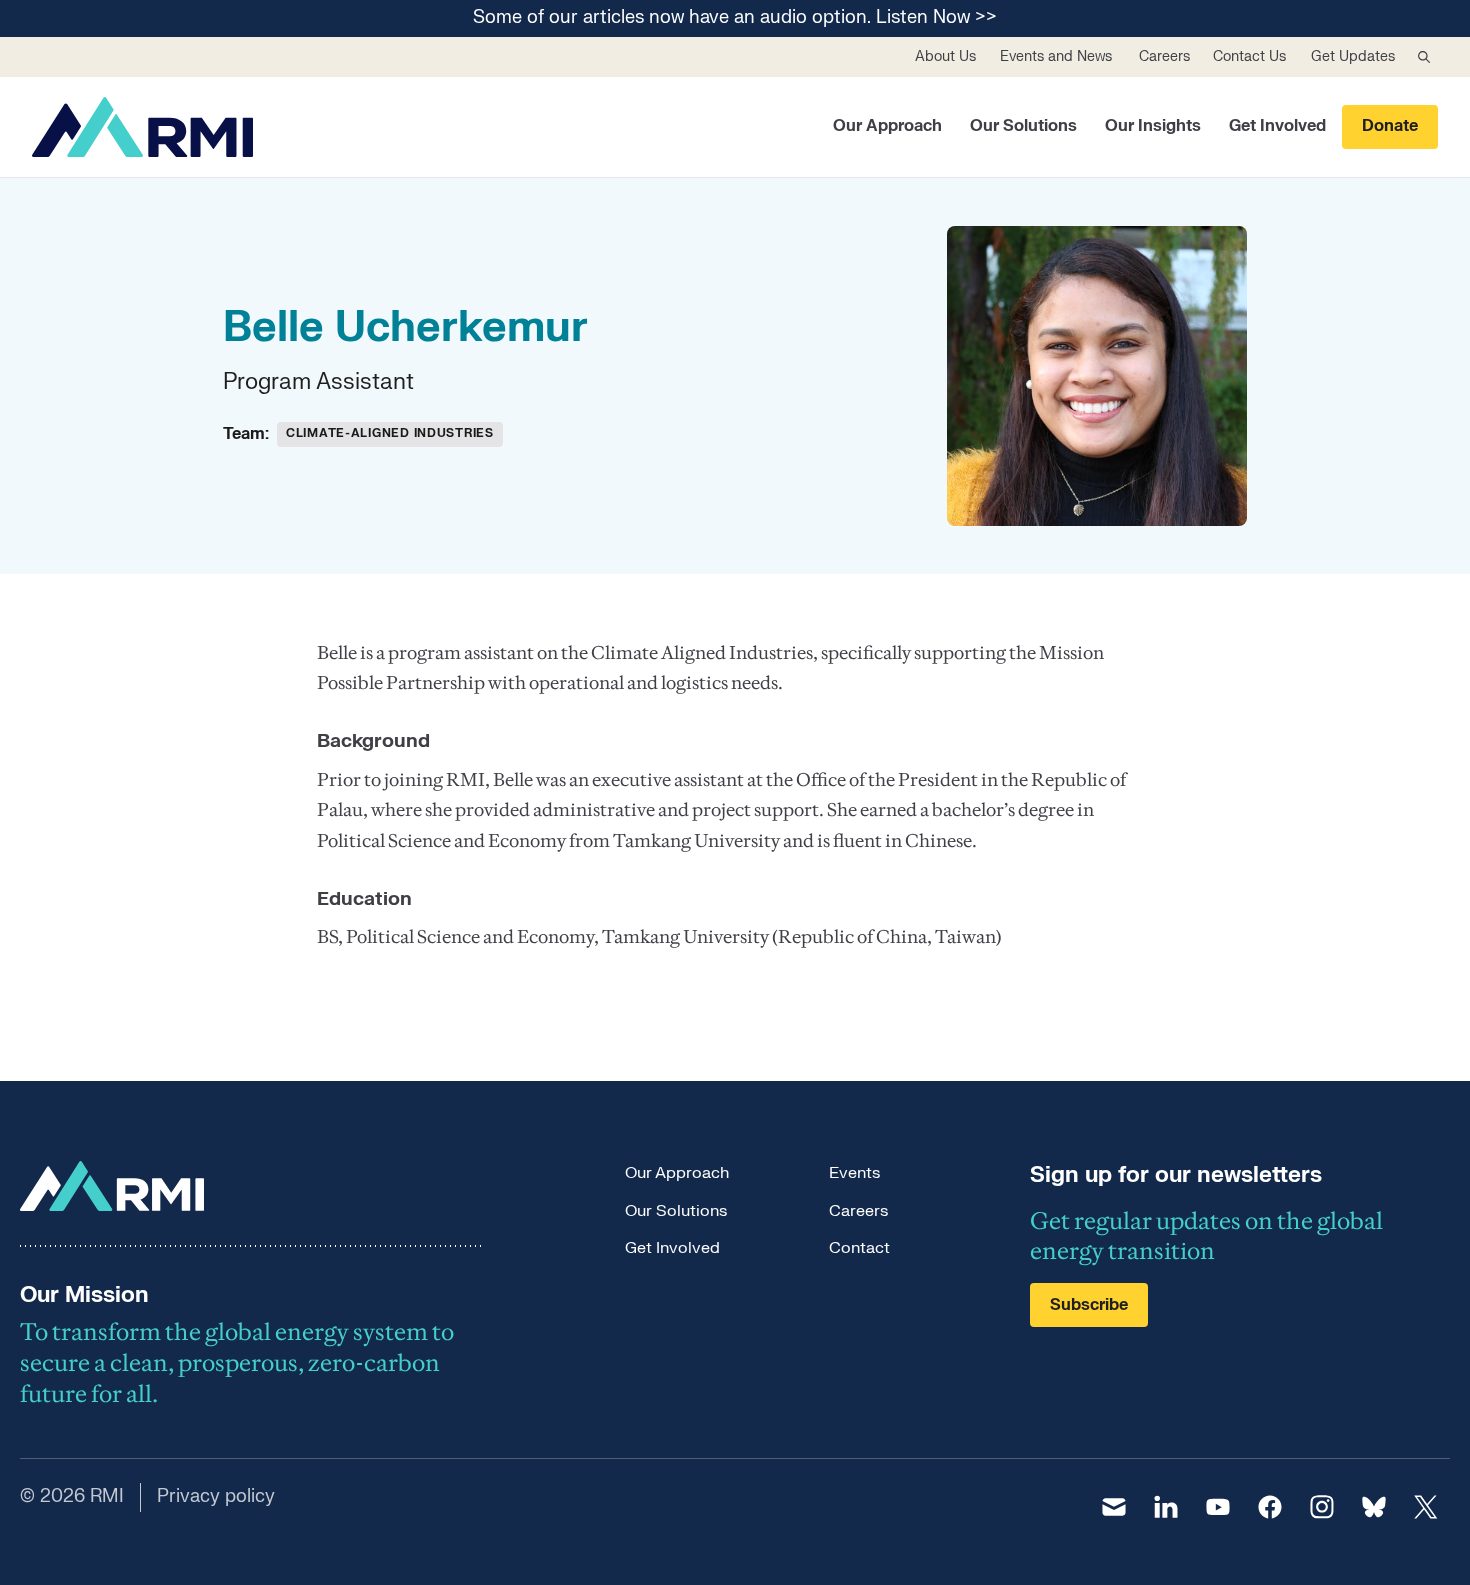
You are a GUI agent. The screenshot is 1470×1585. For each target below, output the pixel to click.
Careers (1164, 56)
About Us (945, 56)
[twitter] (1426, 1507)
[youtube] (1218, 1507)
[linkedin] (1166, 1507)
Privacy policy (216, 1496)
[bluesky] (1374, 1507)
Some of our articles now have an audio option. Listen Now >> (735, 18)
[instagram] (1322, 1507)
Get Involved (1277, 126)
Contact (859, 1248)
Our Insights (1153, 126)
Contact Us (1249, 56)
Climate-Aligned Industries (390, 433)
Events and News (1056, 56)
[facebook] (1270, 1507)
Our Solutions (1023, 126)
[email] (1114, 1507)
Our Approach (887, 126)
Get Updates (1353, 56)
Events (854, 1173)
